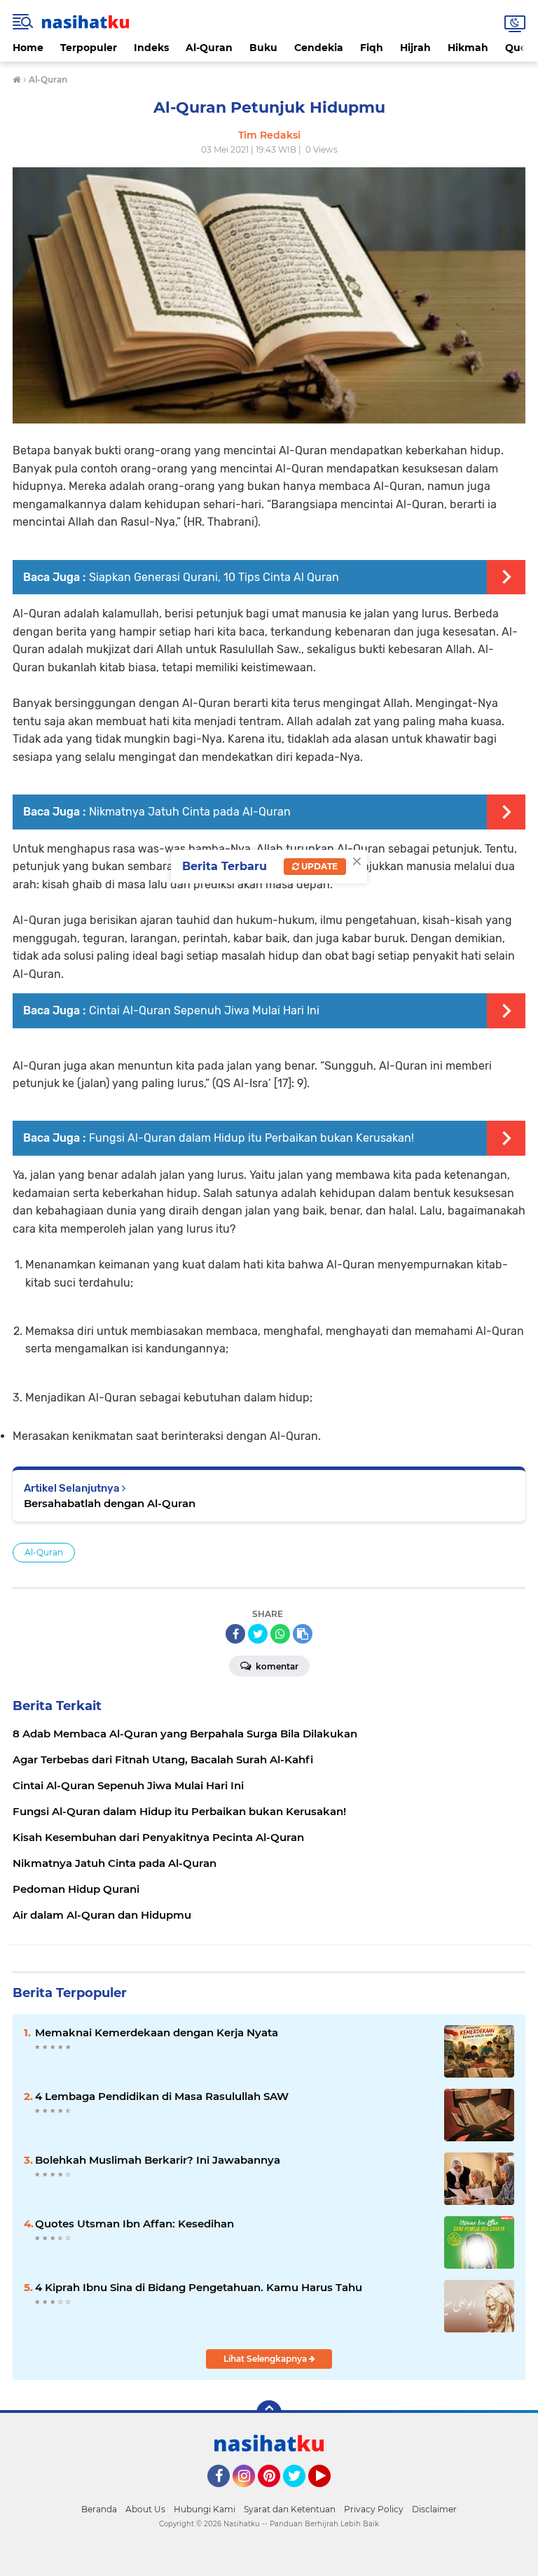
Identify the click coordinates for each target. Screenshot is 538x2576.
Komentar (276, 1666)
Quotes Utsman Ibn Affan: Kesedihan (134, 2224)
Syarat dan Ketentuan (290, 2509)
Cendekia (319, 48)
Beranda (99, 2509)
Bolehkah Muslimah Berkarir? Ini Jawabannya (158, 2160)
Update (318, 866)
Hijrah (415, 48)
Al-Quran (209, 48)
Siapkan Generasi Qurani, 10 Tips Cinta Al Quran (214, 577)
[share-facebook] (235, 1634)
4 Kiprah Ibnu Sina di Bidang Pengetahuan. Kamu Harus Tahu (199, 2287)
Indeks (151, 48)
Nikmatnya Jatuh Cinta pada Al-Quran (190, 812)
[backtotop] (269, 2413)
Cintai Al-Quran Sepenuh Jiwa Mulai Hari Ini (204, 1010)
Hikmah (468, 48)
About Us (145, 2509)
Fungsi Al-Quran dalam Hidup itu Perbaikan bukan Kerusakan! (251, 1138)
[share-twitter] (258, 1634)
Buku (263, 48)
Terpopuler (89, 48)
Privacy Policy (374, 2509)
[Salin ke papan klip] (303, 1634)
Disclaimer (434, 2509)
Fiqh (372, 48)
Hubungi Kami (205, 2509)
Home (28, 48)
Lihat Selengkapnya (266, 2359)
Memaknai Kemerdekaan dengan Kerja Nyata (157, 2032)
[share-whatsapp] (280, 1634)
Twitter (301, 2493)
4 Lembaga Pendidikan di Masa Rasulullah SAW (162, 2096)
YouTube (329, 2493)
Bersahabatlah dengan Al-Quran (110, 1503)
